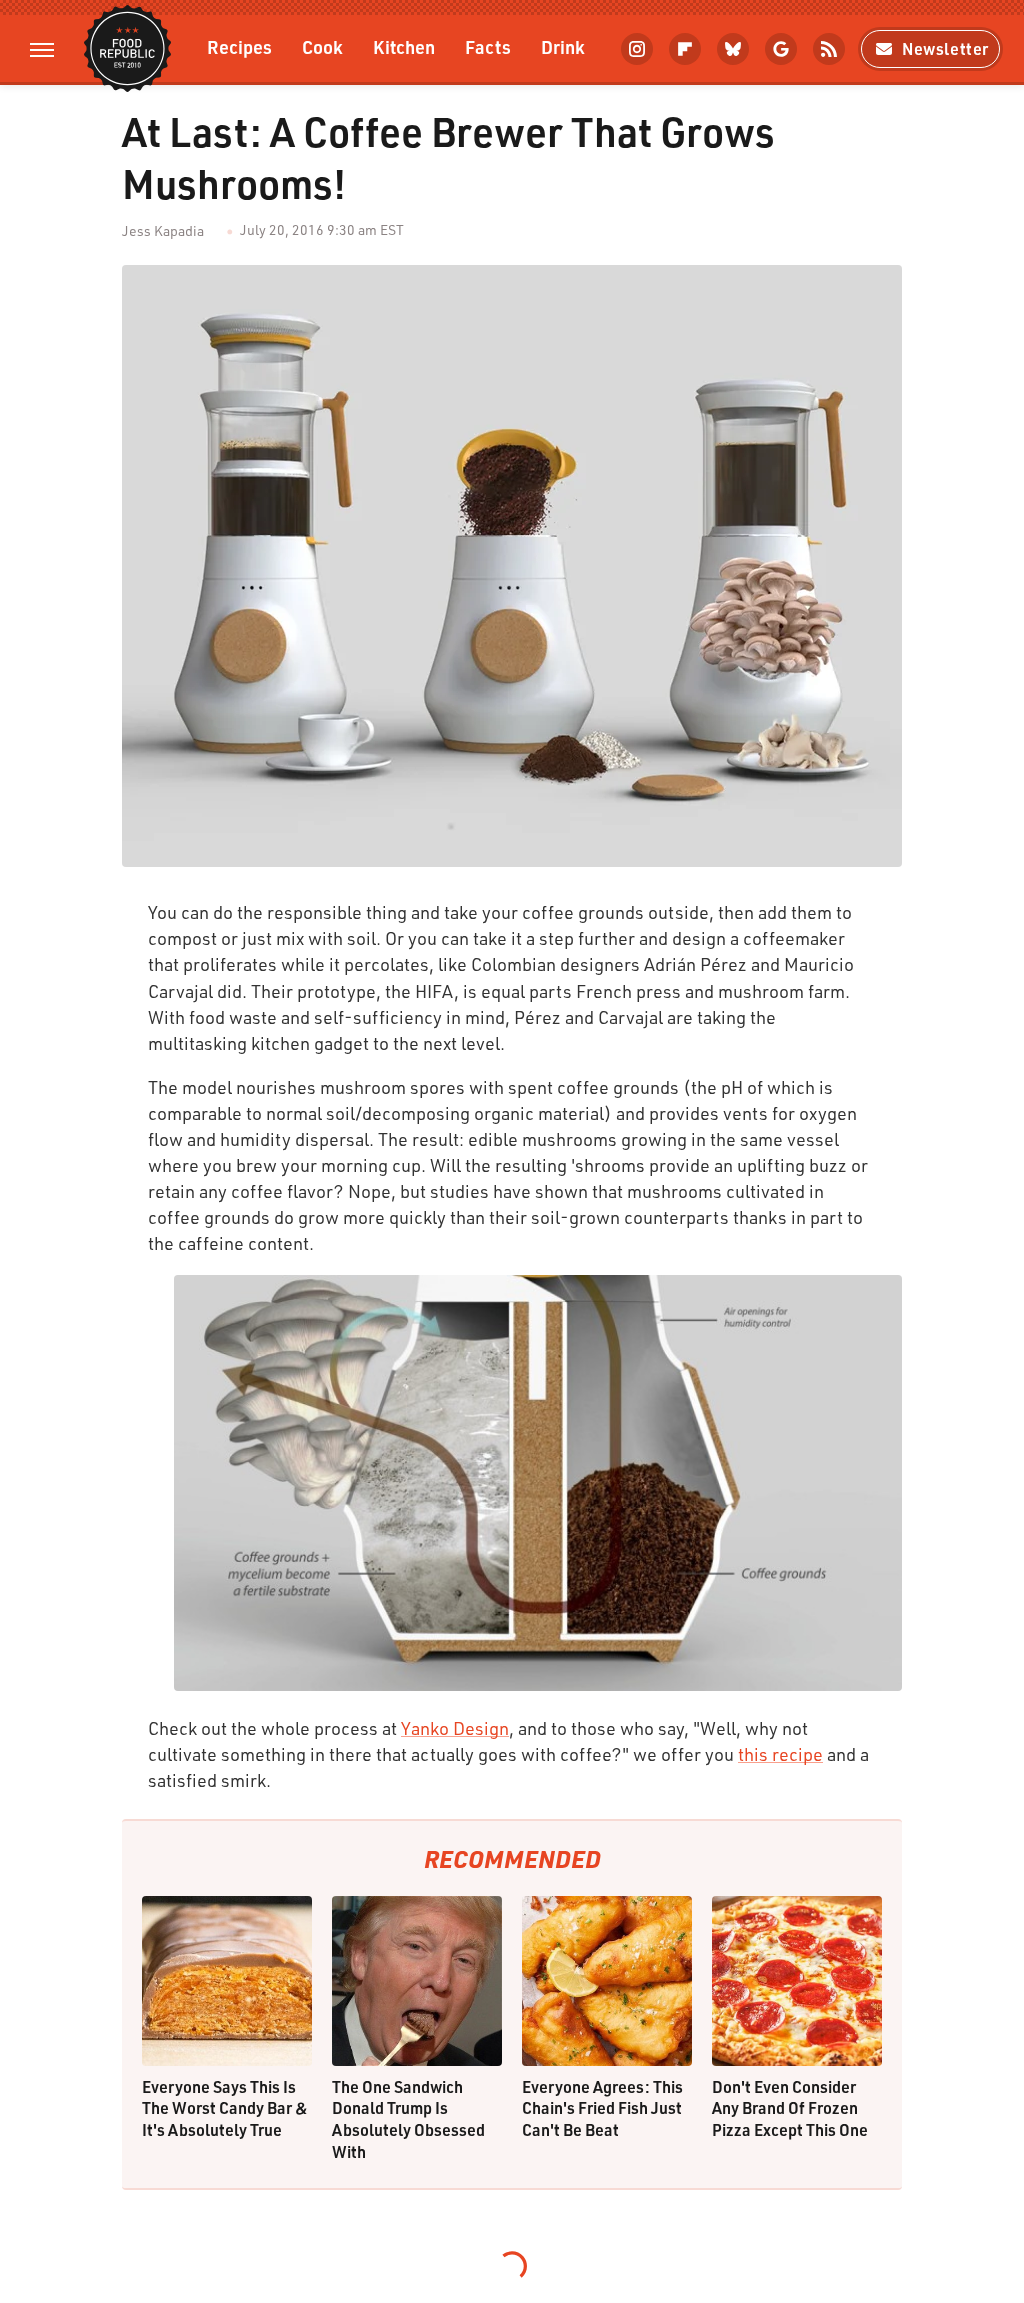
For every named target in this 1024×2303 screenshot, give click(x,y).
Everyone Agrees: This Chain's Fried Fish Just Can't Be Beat (602, 2108)
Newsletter (945, 48)
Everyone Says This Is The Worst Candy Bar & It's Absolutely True (225, 2108)
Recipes (239, 46)
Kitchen (404, 46)
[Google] (781, 49)
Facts (488, 46)
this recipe (780, 1754)
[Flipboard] (685, 49)
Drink (563, 46)
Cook (322, 46)
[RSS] (829, 49)
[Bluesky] (733, 49)
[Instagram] (637, 49)
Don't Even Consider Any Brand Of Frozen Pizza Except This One (790, 2108)
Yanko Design (455, 1728)
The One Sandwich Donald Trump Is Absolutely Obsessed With (408, 2119)
